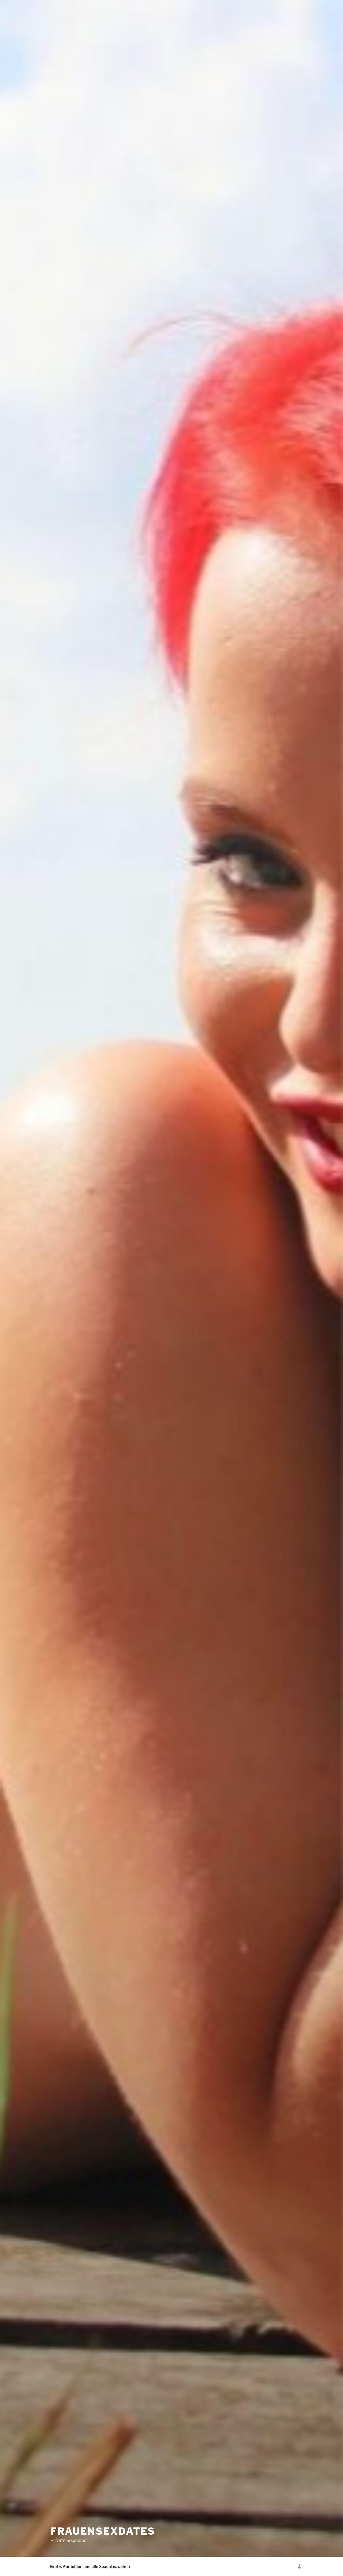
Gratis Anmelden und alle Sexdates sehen (90, 2566)
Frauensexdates (103, 2531)
